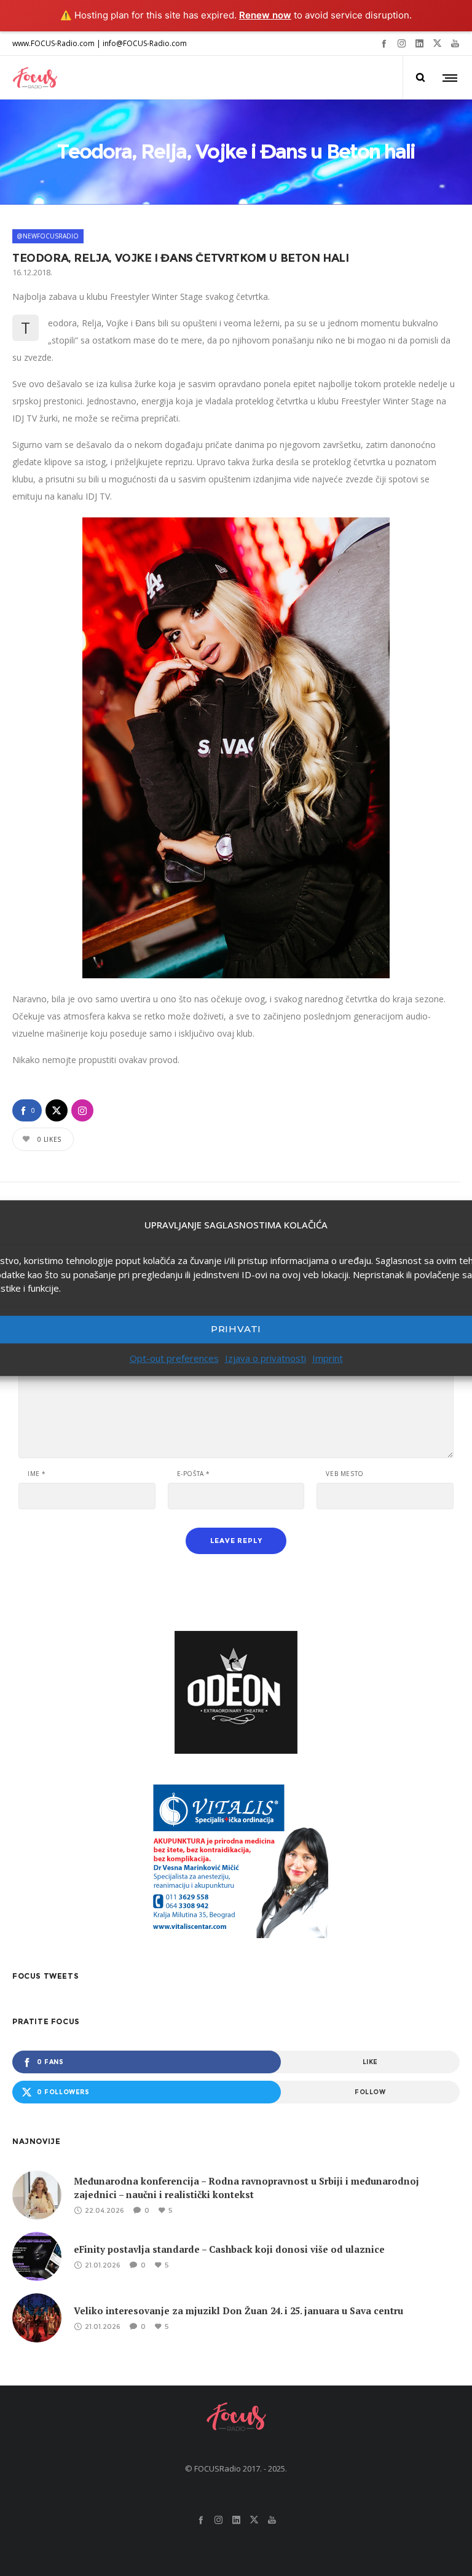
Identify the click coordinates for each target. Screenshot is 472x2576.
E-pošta (194, 1474)
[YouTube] (455, 43)
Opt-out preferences (174, 1358)
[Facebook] (384, 43)
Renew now (265, 15)
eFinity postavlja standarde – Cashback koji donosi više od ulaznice (229, 2249)
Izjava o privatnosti (265, 1358)
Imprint (328, 1358)
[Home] (236, 2416)
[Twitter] (437, 43)
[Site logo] (35, 77)
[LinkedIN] (419, 43)
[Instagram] (402, 43)
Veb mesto (344, 1474)
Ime (37, 1474)
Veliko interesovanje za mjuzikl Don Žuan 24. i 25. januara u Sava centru (238, 2311)
